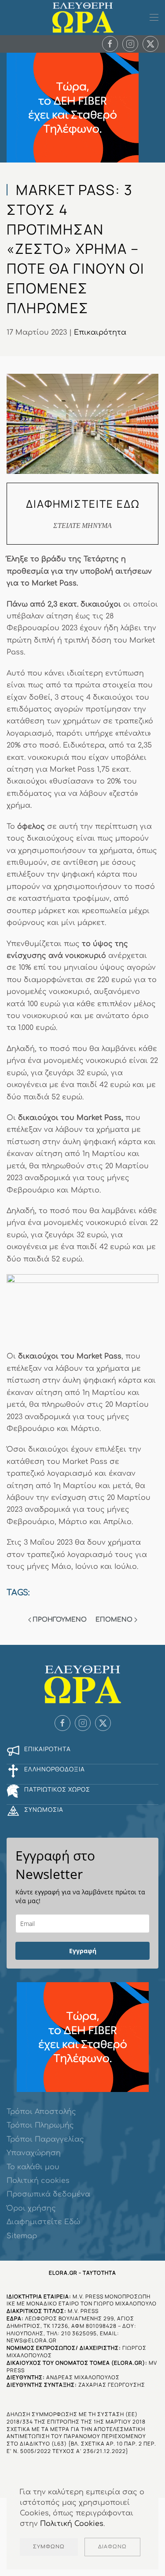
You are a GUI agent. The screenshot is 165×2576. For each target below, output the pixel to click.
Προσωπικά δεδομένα (48, 2194)
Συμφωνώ (49, 2547)
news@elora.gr (32, 2340)
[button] (154, 18)
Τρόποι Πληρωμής (40, 2125)
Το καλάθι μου (33, 2167)
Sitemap (22, 2236)
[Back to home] (83, 18)
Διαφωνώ (112, 2547)
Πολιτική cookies (38, 2181)
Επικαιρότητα (100, 332)
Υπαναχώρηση (34, 2153)
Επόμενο (114, 1620)
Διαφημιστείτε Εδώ (43, 2222)
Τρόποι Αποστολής (41, 2112)
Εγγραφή (83, 1951)
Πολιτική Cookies (72, 2524)
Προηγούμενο (60, 1620)
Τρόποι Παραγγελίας (45, 2139)
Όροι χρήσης (31, 2208)
